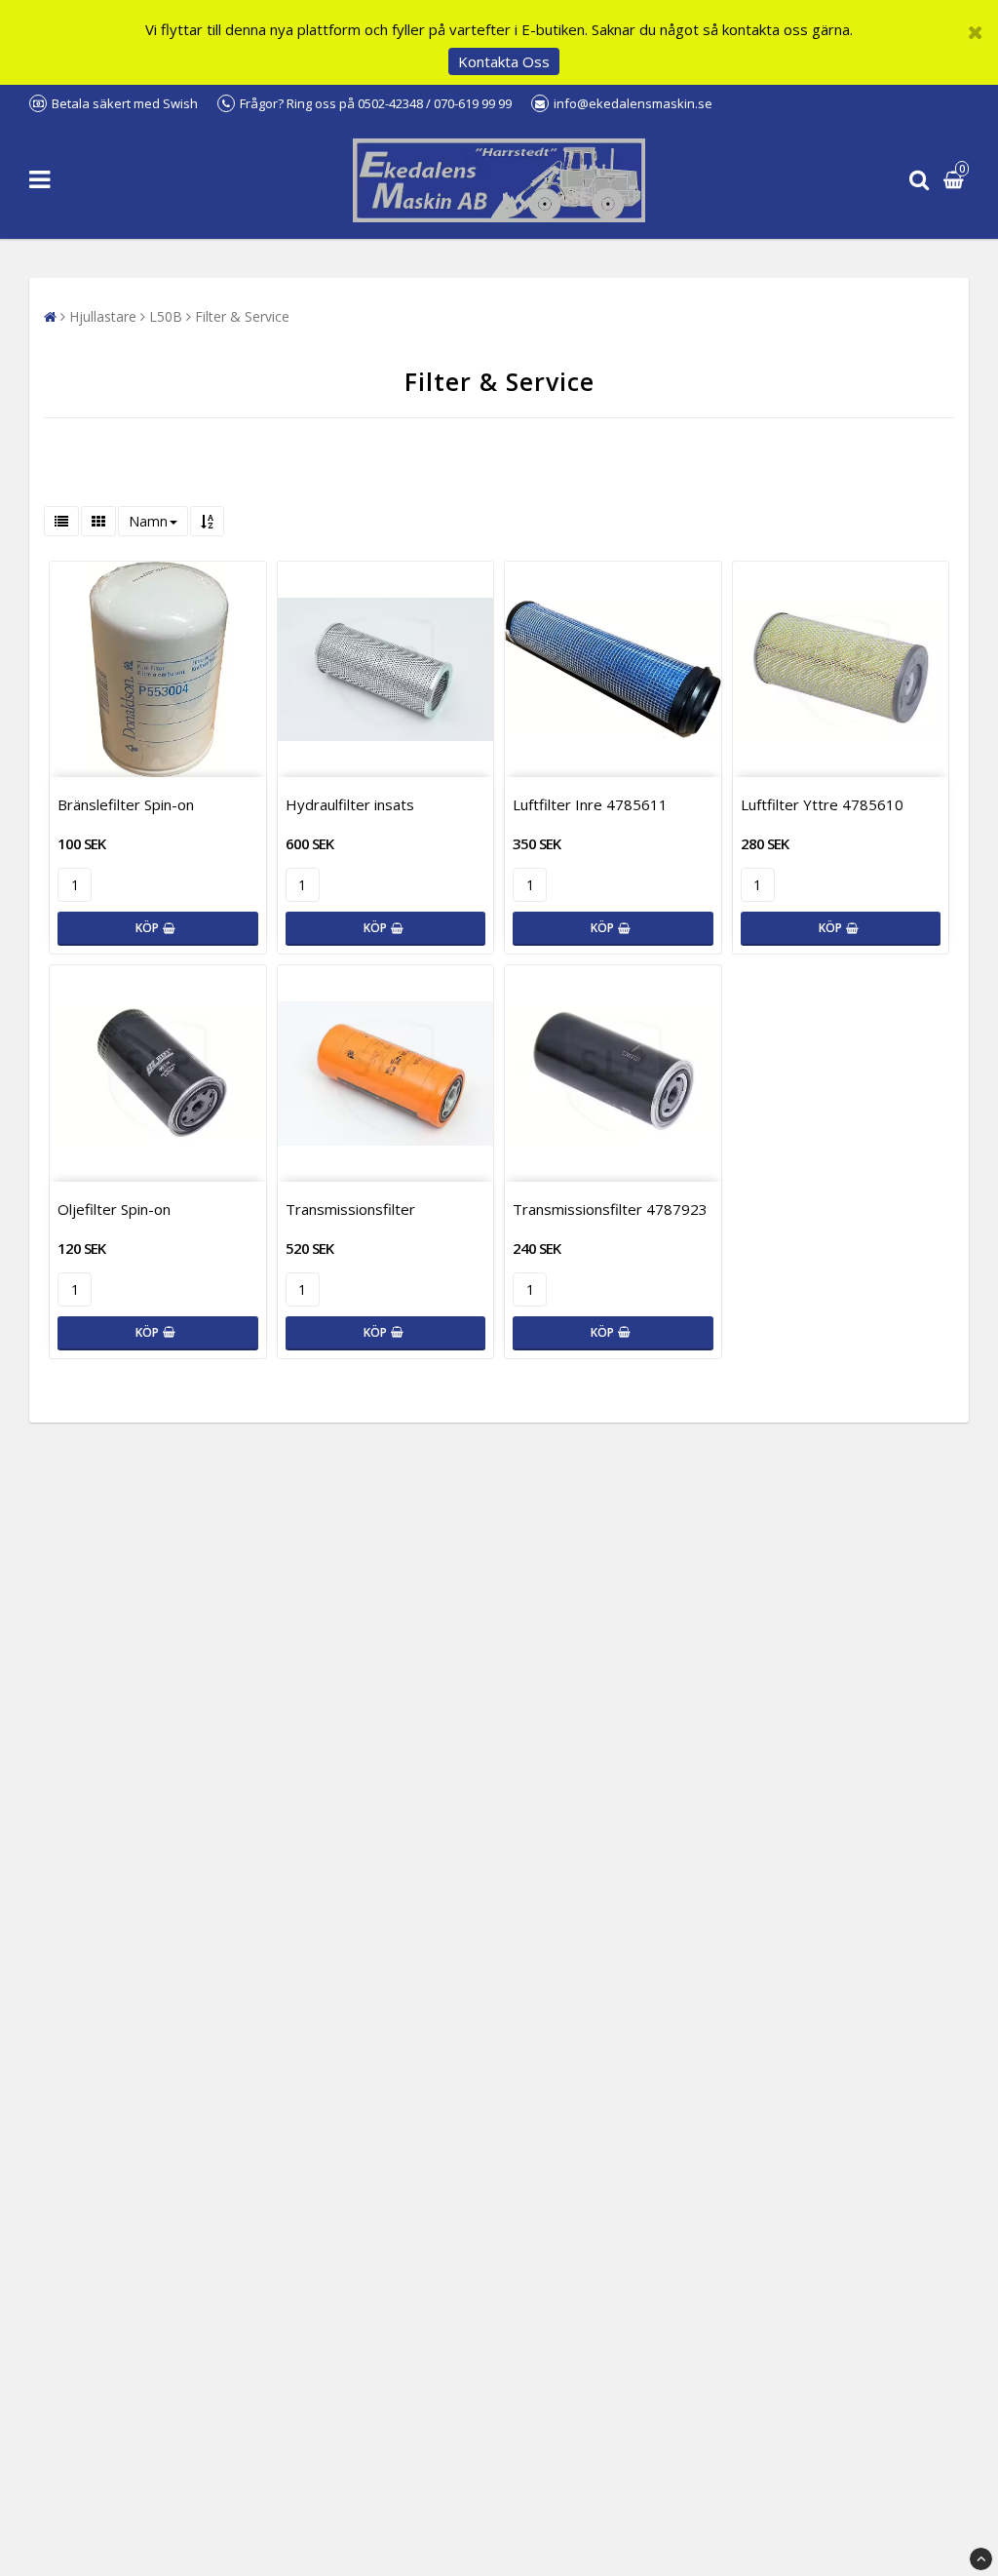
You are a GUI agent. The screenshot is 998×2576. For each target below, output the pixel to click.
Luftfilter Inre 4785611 (590, 804)
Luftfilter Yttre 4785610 (822, 804)
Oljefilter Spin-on (114, 1209)
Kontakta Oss (504, 61)
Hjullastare (103, 316)
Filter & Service (242, 316)
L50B (166, 316)
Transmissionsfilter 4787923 (610, 1209)
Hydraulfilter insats (350, 804)
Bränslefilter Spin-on (126, 804)
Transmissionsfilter (350, 1209)
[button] (956, 181)
